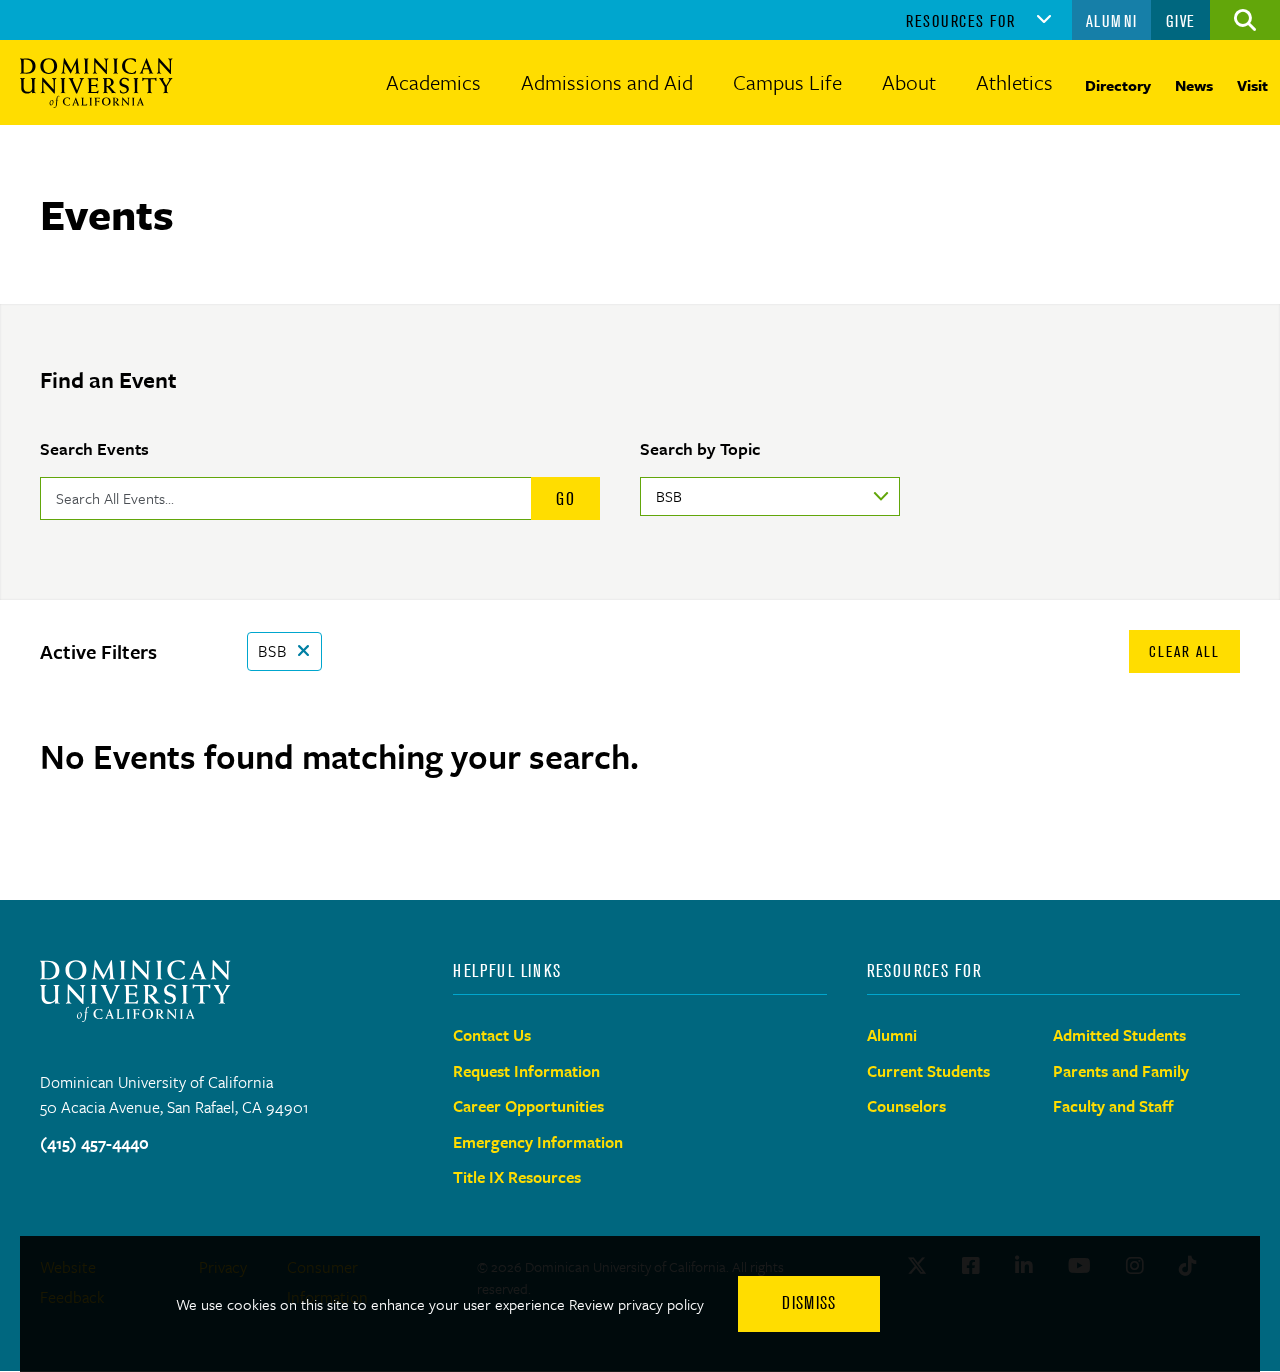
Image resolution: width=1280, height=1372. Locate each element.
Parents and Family (1121, 1071)
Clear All (1184, 651)
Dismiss (809, 1303)
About (909, 82)
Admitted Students (1119, 1035)
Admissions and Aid (607, 82)
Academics (433, 82)
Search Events (94, 448)
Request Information (526, 1071)
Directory (1118, 85)
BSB (272, 651)
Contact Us (492, 1035)
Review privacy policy (636, 1304)
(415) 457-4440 (94, 1143)
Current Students (928, 1071)
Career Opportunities (528, 1106)
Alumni (1112, 21)
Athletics (1014, 82)
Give (1181, 21)
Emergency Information (538, 1142)
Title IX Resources (517, 1177)
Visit (1252, 85)
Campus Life (787, 82)
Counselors (906, 1106)
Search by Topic (700, 448)
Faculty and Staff (1113, 1106)
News (1194, 85)
